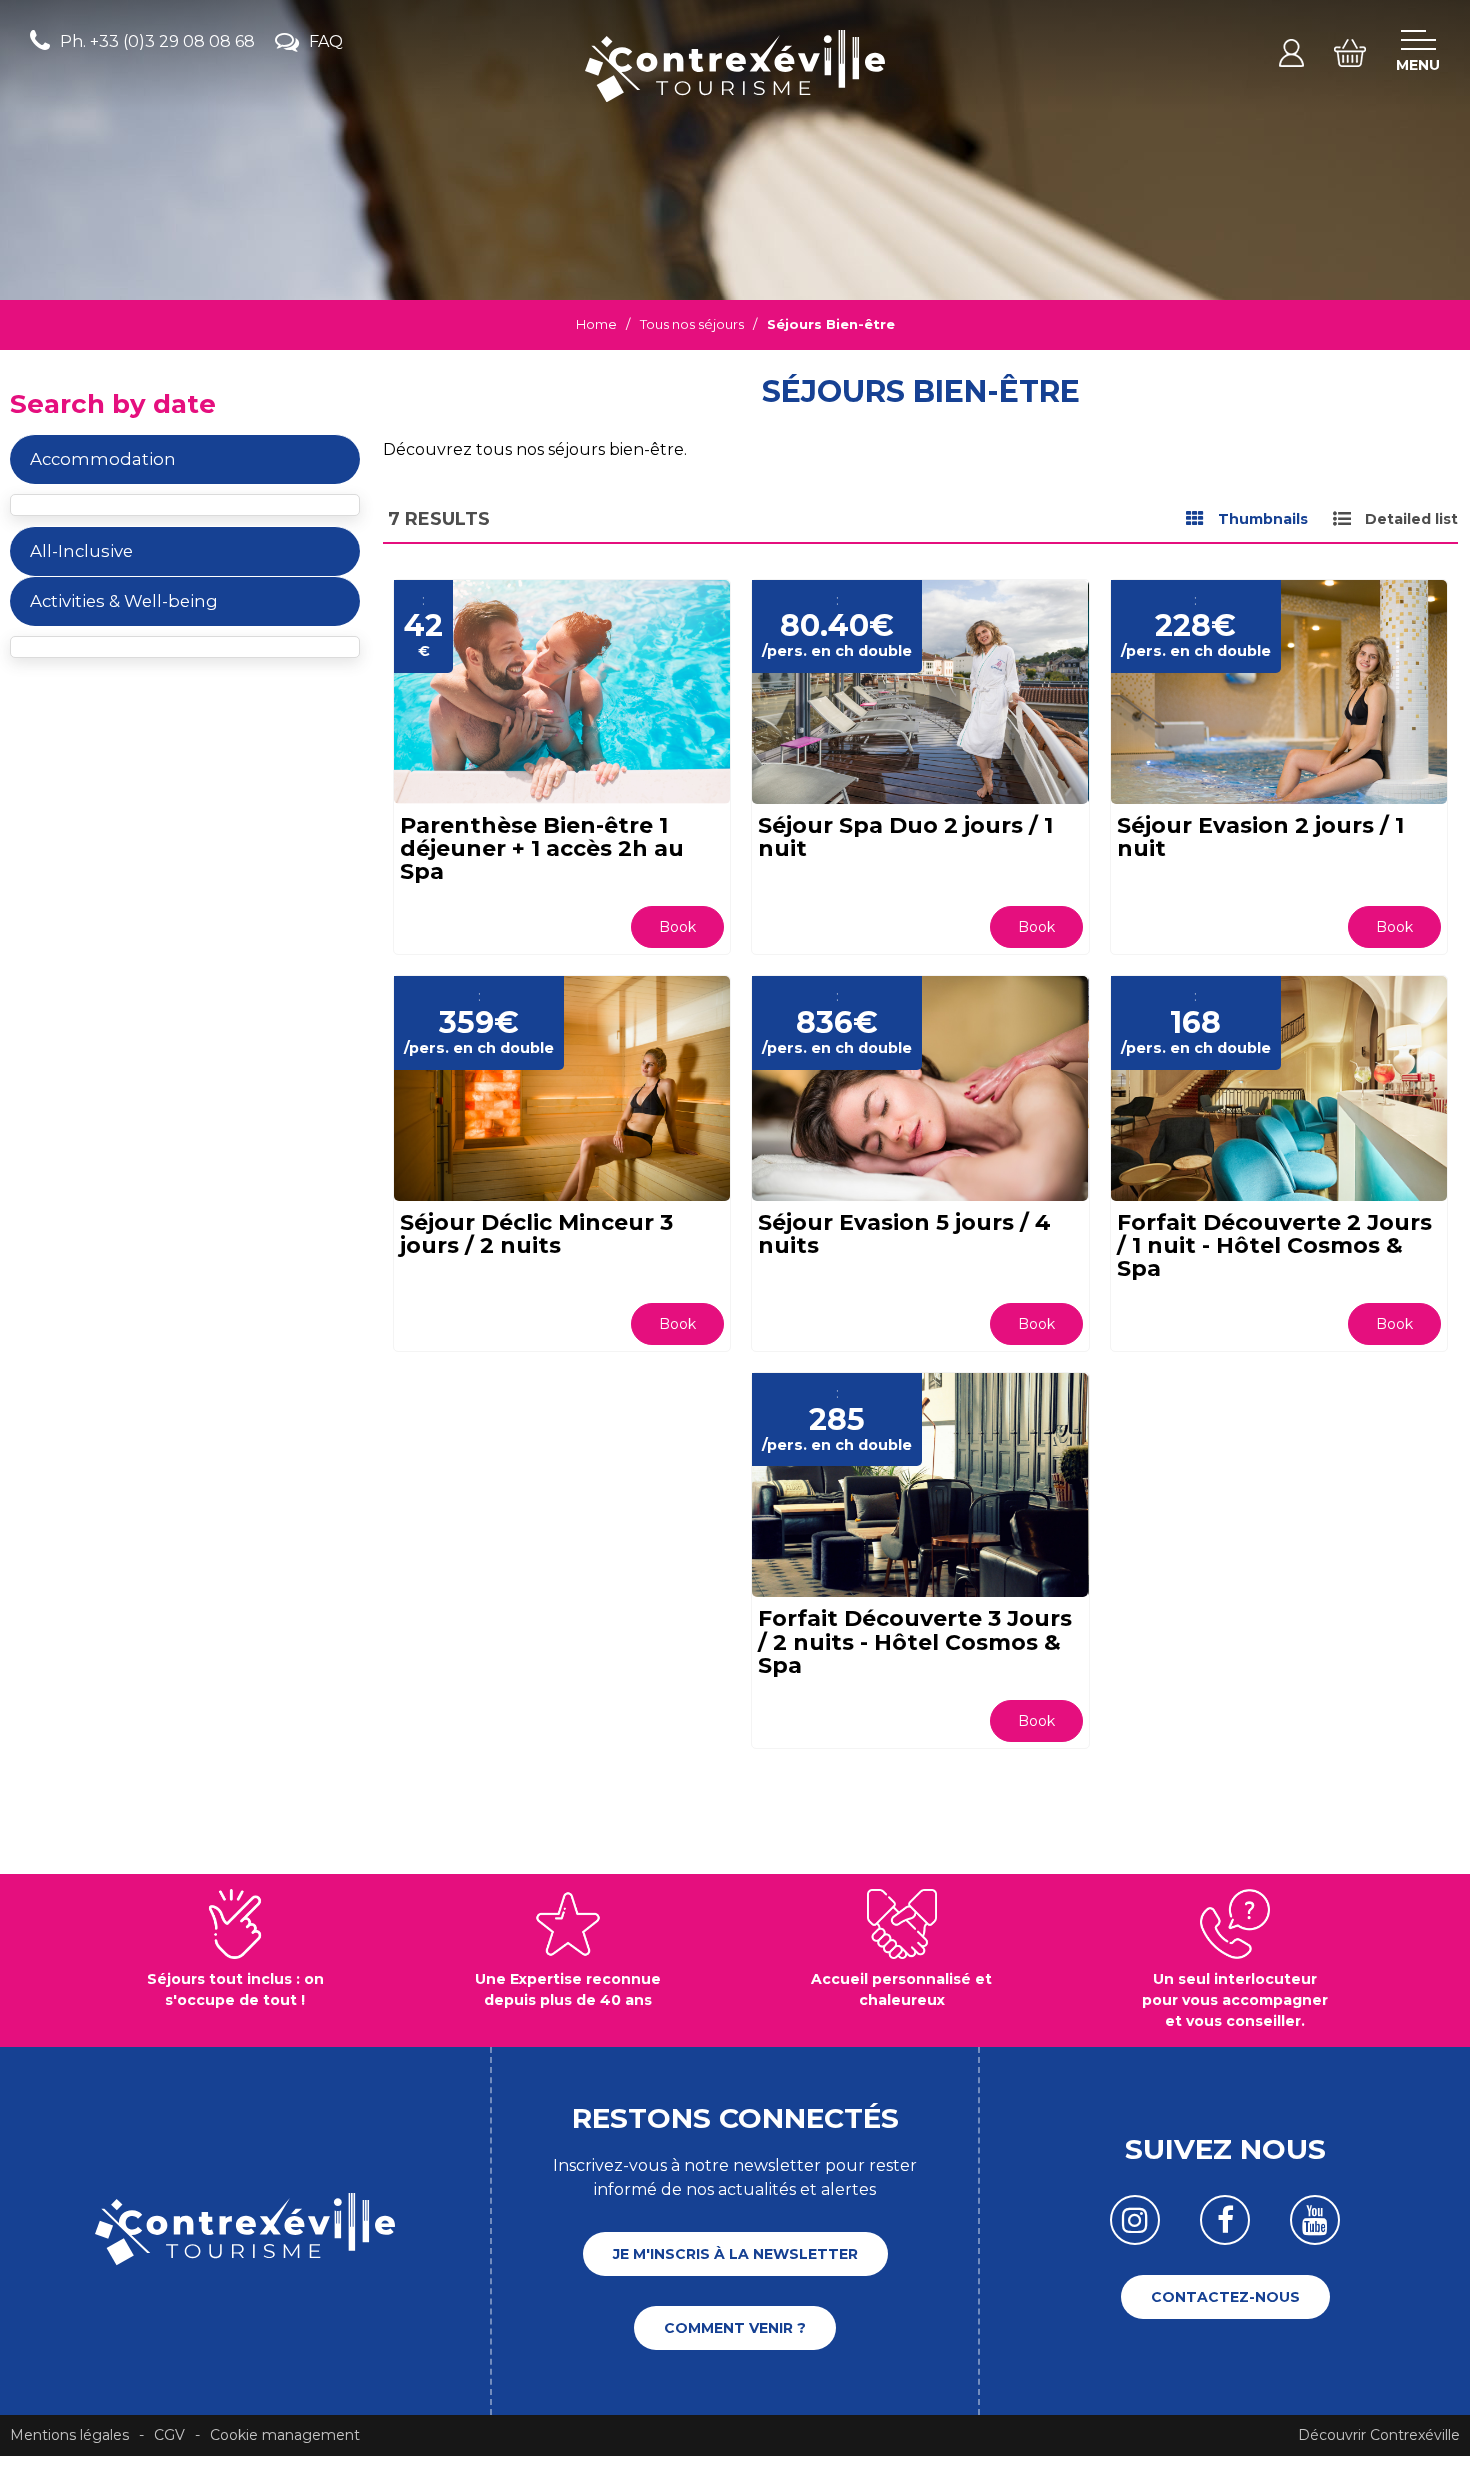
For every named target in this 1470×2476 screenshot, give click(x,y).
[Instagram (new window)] (1135, 2220)
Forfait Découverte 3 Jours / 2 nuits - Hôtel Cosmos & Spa (915, 1642)
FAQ (326, 41)
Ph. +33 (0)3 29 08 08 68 (157, 41)
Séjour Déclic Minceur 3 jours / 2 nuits (536, 1234)
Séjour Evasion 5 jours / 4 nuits (904, 1234)
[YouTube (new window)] (1315, 2220)
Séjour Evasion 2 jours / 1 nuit (1260, 837)
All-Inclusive (81, 551)
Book (677, 927)
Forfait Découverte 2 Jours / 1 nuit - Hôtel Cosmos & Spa (1274, 1245)
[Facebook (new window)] (1225, 2220)
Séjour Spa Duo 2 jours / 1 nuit (905, 837)
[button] (1350, 53)
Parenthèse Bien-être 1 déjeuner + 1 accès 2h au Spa (542, 848)
